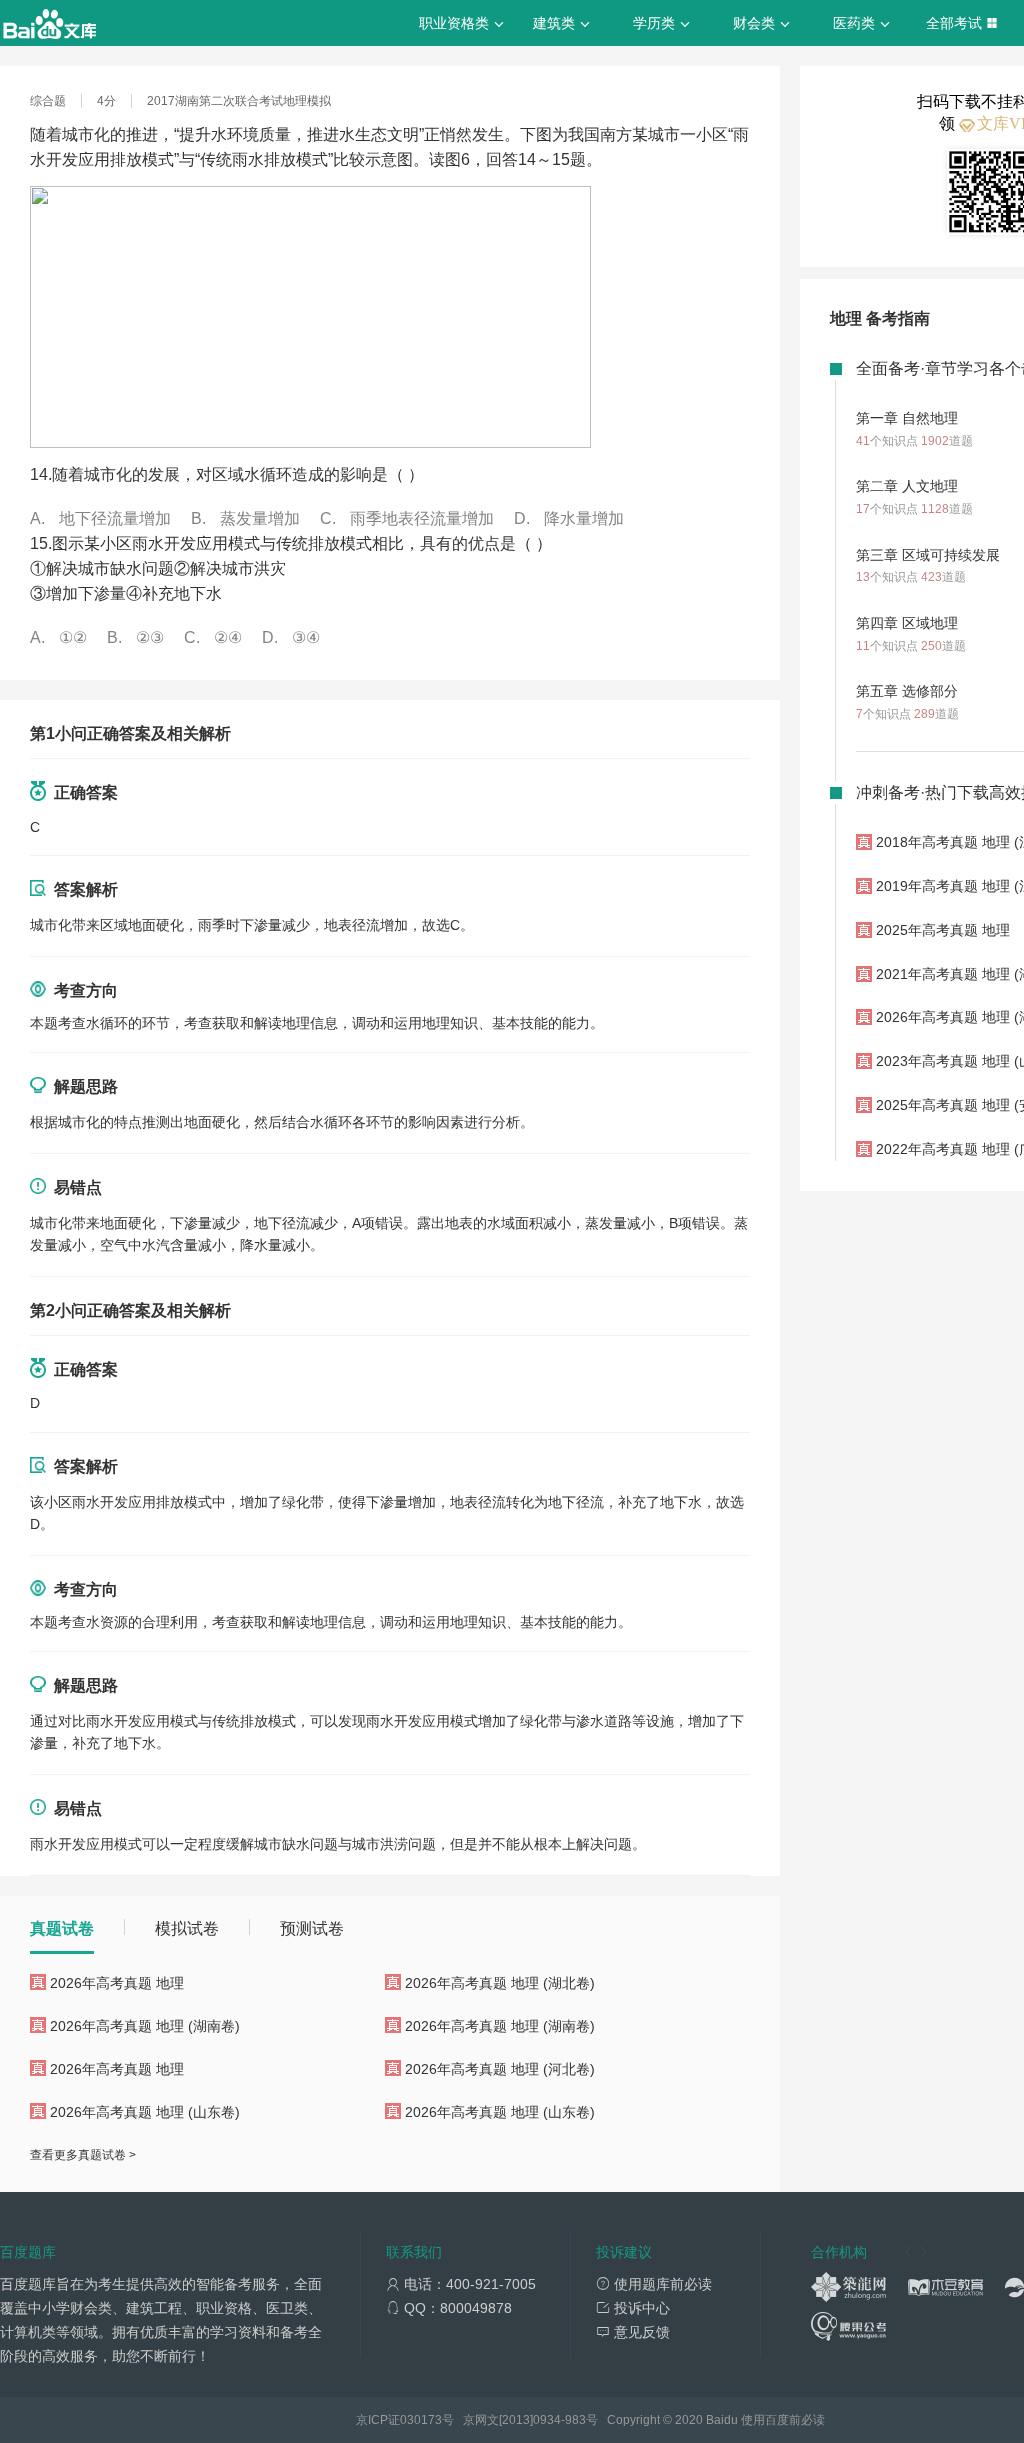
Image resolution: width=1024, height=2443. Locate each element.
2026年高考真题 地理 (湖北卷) (500, 1983)
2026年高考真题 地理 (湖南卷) (145, 2026)
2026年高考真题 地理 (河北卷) (500, 2069)
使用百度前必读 (783, 2420)
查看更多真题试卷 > (83, 2155)
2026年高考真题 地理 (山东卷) (145, 2112)
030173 (421, 2420)
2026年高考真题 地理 (117, 1983)
